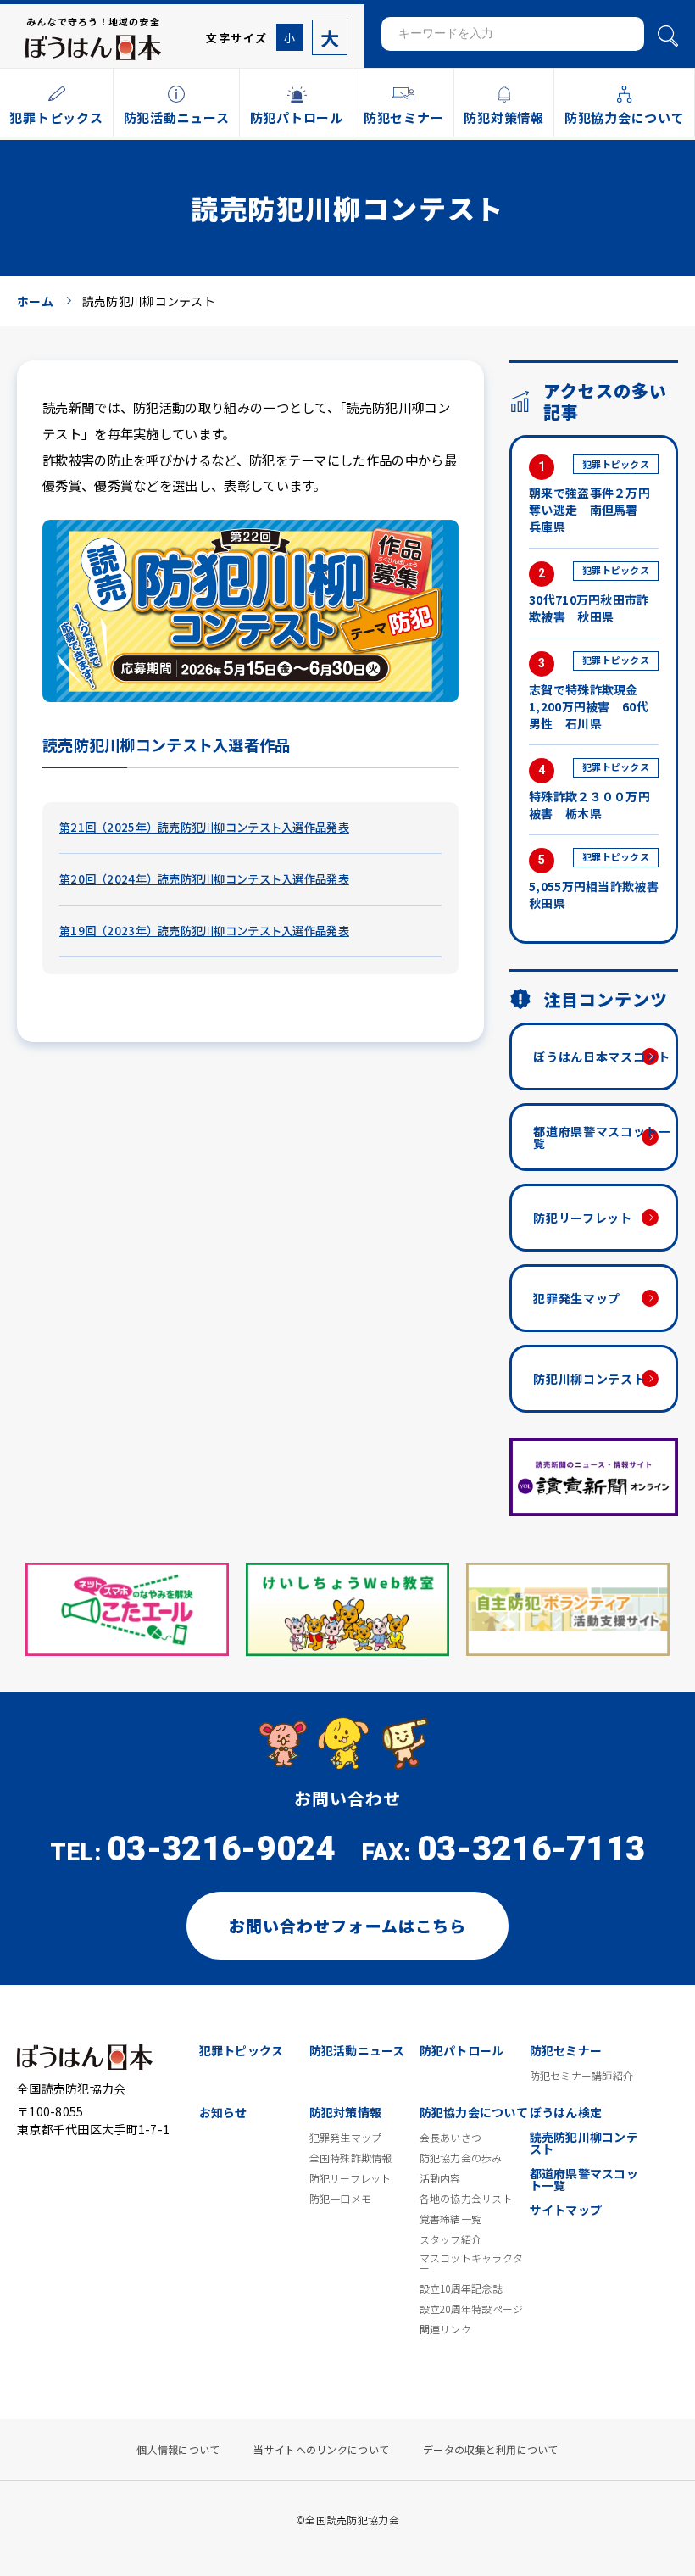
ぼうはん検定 (566, 2112)
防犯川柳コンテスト (589, 1379)
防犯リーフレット (583, 1218)
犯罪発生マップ (577, 1298)
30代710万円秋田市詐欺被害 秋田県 (589, 594)
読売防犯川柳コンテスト (584, 2143)
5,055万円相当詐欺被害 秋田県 (594, 880)
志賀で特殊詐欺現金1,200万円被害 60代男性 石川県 (589, 692)
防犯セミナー (566, 2050)
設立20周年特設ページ (472, 2309)
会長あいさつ (451, 2138)
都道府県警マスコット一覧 (602, 1137)
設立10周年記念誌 (461, 2289)
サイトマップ (566, 2210)
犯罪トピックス (242, 2050)
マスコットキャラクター (472, 2263)
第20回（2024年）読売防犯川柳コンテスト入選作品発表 (204, 879)
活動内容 (440, 2178)
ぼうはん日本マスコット (602, 1057)
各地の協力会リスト (467, 2199)
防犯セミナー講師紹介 (582, 2076)
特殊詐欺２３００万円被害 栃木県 (589, 790)
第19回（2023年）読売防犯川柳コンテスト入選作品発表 (204, 931)
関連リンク (445, 2329)
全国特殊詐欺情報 (351, 2158)
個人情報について (178, 2450)
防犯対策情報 (346, 2112)
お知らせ (223, 2112)
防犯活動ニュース (357, 2050)
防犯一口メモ (341, 2199)
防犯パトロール (462, 2050)
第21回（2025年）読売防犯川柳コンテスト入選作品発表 (204, 827)
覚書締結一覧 (451, 2219)
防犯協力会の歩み (461, 2158)
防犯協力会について (474, 2112)
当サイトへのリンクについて (321, 2450)
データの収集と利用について (491, 2450)
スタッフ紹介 (451, 2239)
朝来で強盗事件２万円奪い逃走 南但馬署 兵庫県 (589, 496)
